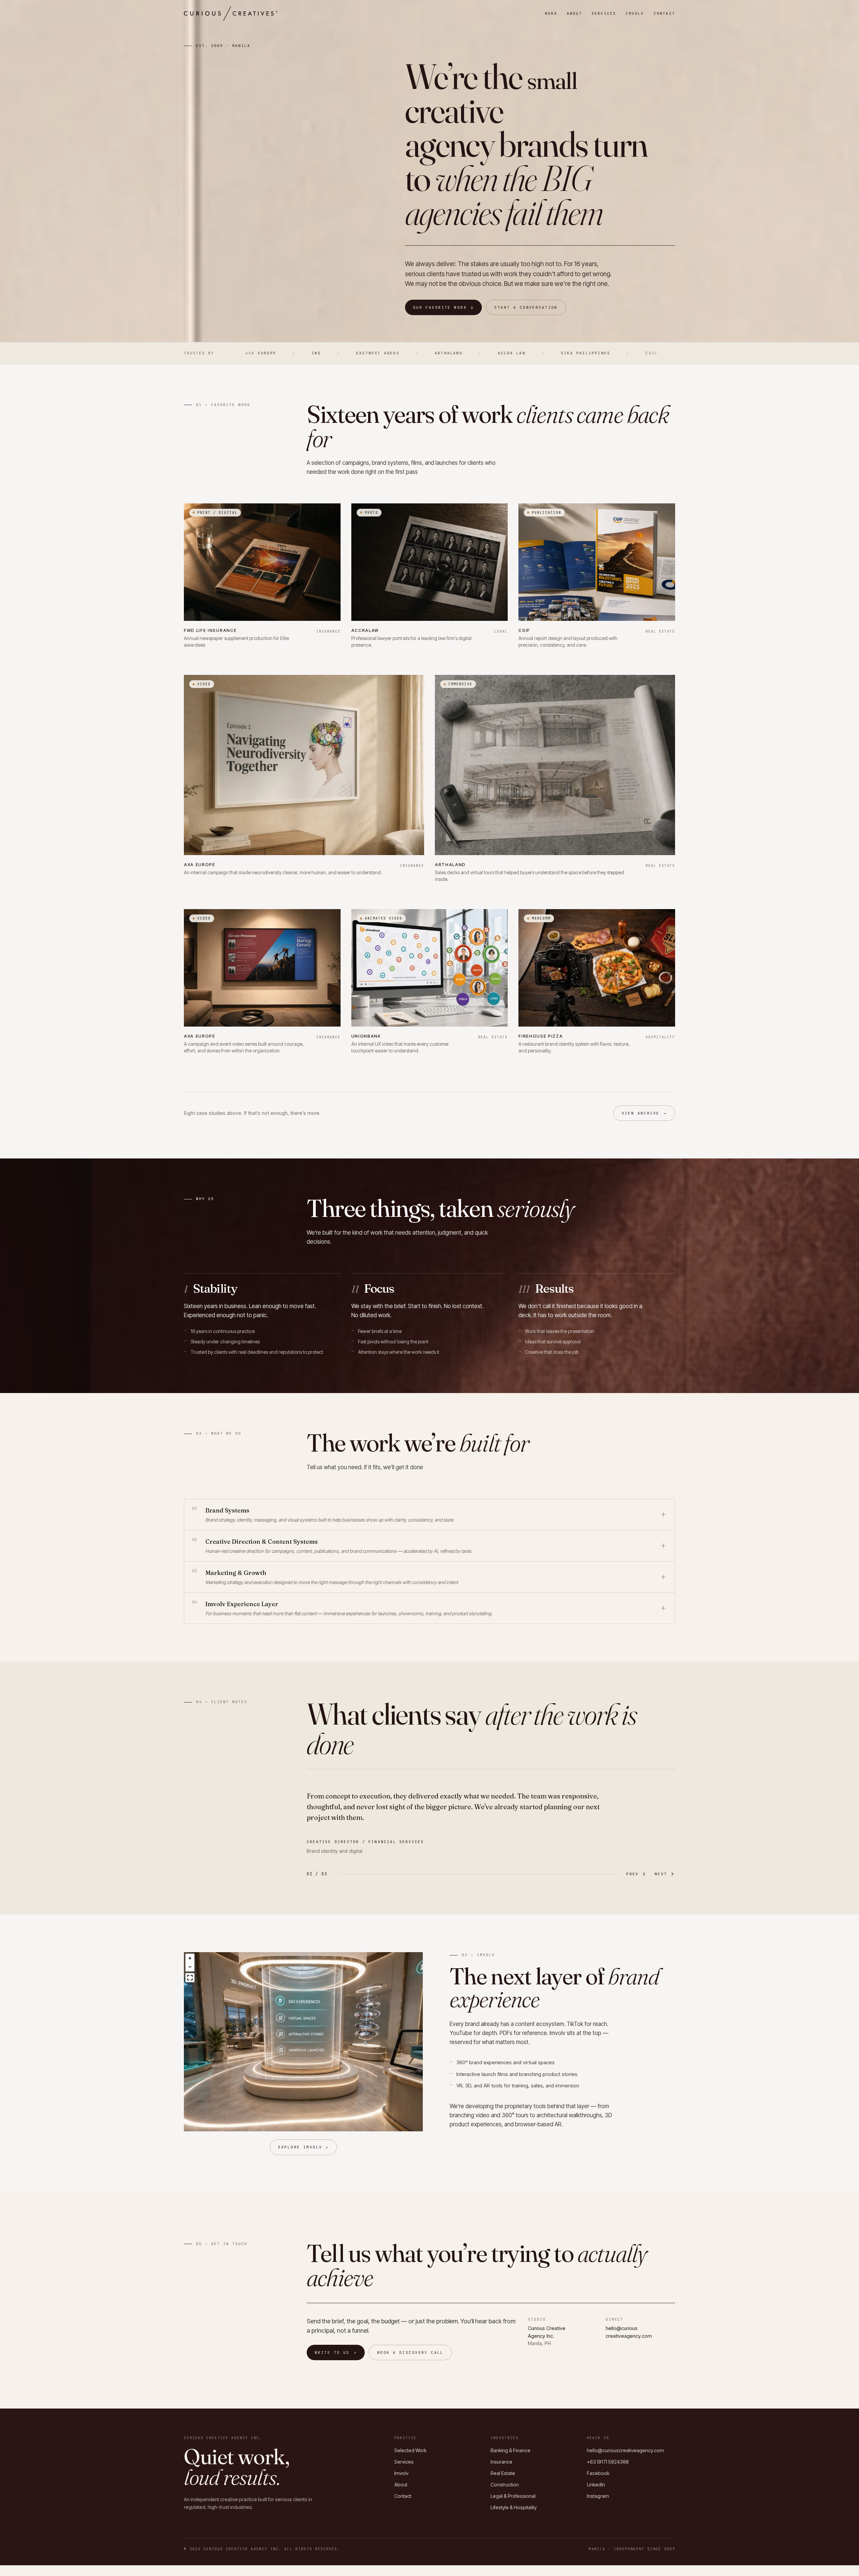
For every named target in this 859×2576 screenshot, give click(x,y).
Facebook (598, 2473)
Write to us (336, 2352)
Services (604, 13)
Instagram (598, 2496)
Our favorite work (444, 307)
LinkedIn (596, 2485)
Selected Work (410, 2450)
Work (551, 13)
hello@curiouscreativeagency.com (625, 2450)
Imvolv (635, 13)
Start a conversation (526, 307)
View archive (644, 1113)
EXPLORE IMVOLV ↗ (304, 2147)
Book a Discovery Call (410, 2352)
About (574, 13)
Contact (664, 13)
